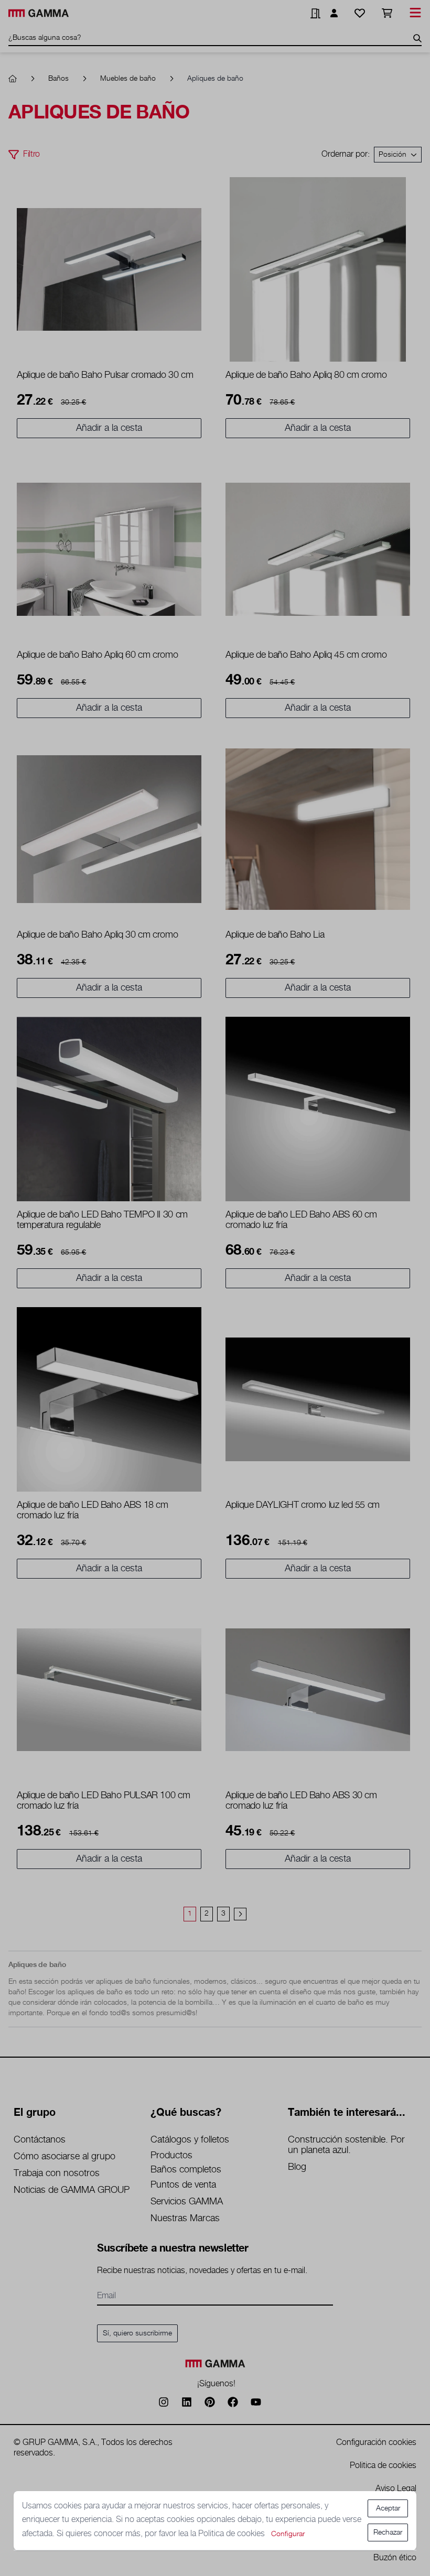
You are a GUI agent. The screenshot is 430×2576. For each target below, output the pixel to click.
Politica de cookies (233, 2534)
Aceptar (388, 2508)
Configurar (288, 2534)
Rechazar (388, 2532)
